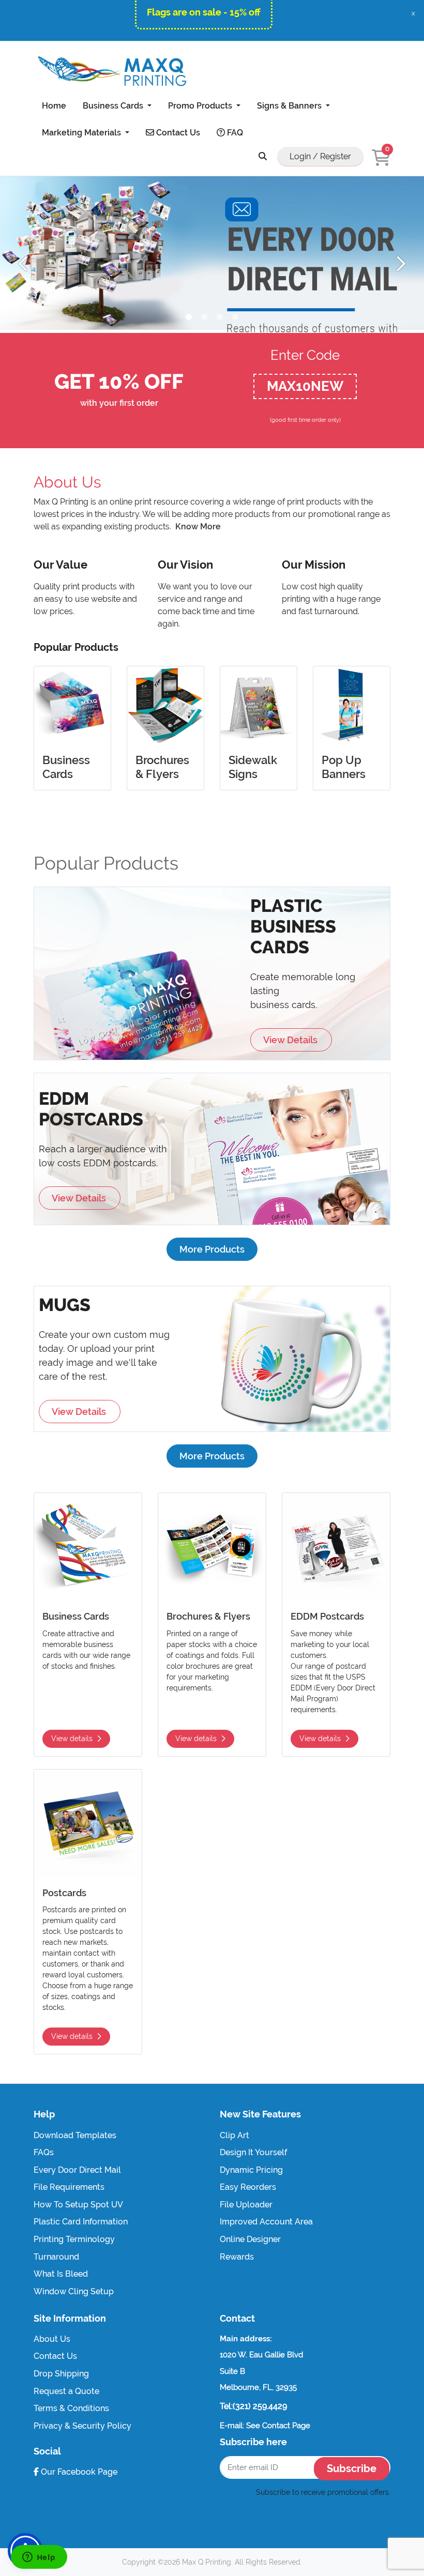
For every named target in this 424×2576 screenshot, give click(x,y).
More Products (212, 1249)
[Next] (400, 265)
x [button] (413, 13)
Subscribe (352, 2468)
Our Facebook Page (78, 2472)
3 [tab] (220, 317)
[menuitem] (54, 105)
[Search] (263, 156)
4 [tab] (235, 317)
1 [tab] (189, 317)
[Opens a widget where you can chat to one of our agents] (39, 2558)
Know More (198, 527)
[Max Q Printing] (111, 71)
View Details (291, 1040)
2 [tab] (204, 317)
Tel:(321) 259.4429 (253, 2406)
